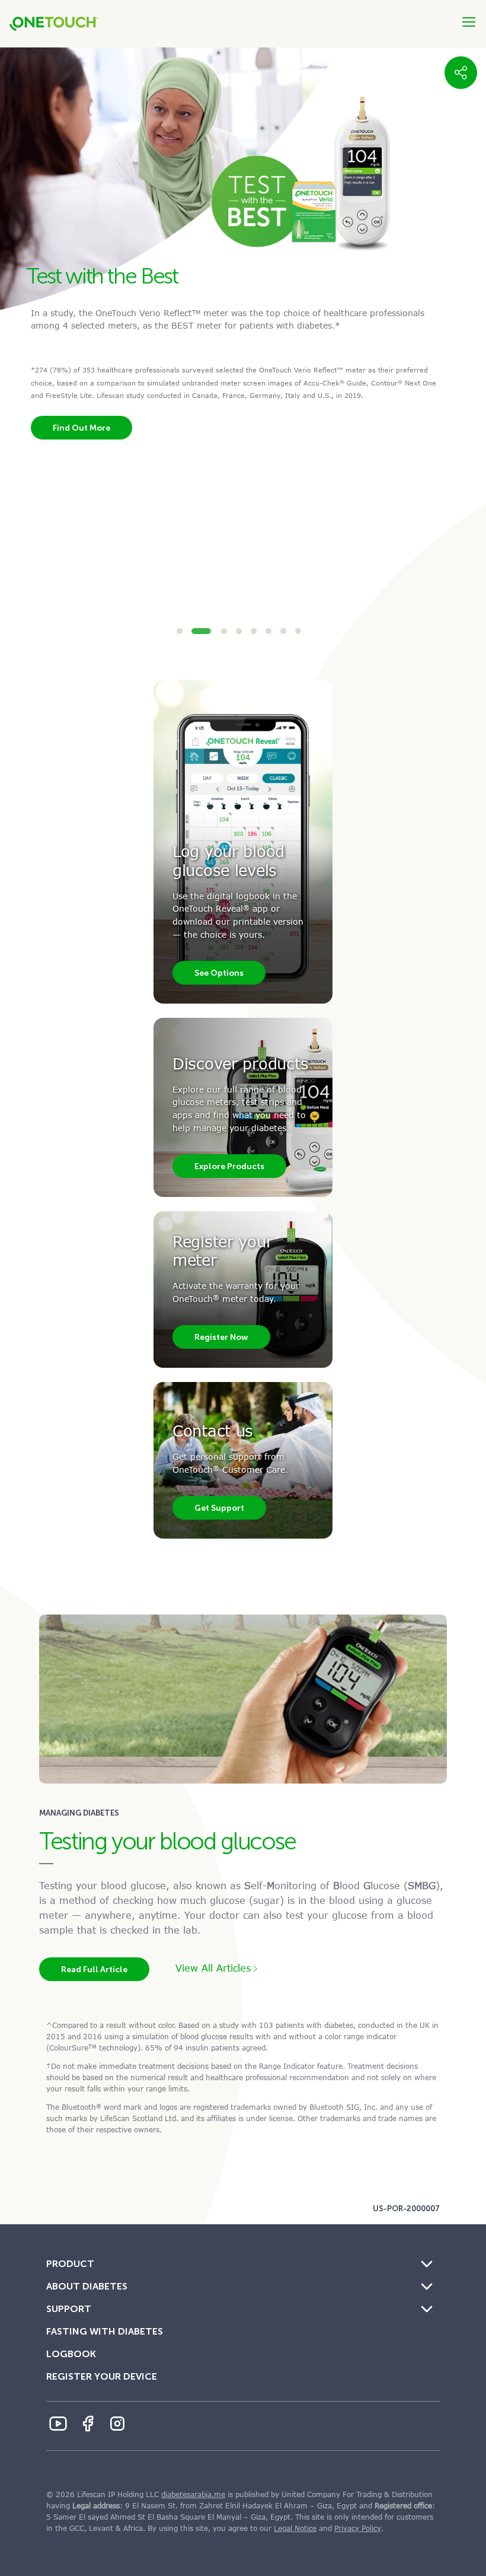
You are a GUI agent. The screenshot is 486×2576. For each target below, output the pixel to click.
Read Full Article (94, 1969)
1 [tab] (180, 631)
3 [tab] (217, 631)
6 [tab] (268, 631)
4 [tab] (239, 631)
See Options (219, 973)
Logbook (71, 2354)
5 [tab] (254, 631)
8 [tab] (298, 631)
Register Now (221, 1337)
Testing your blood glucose (167, 1841)
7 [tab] (283, 631)
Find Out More (81, 358)
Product (70, 2264)
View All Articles (213, 1968)
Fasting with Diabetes (105, 2331)
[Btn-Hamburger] (469, 22)
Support (69, 2309)
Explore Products (229, 1166)
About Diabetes (87, 2286)
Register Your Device (102, 2376)
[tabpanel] (243, 228)
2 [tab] (194, 631)
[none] (461, 73)
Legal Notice (295, 2529)
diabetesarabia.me (193, 2495)
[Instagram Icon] (117, 2424)
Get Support (219, 1508)
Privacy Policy (358, 2529)
